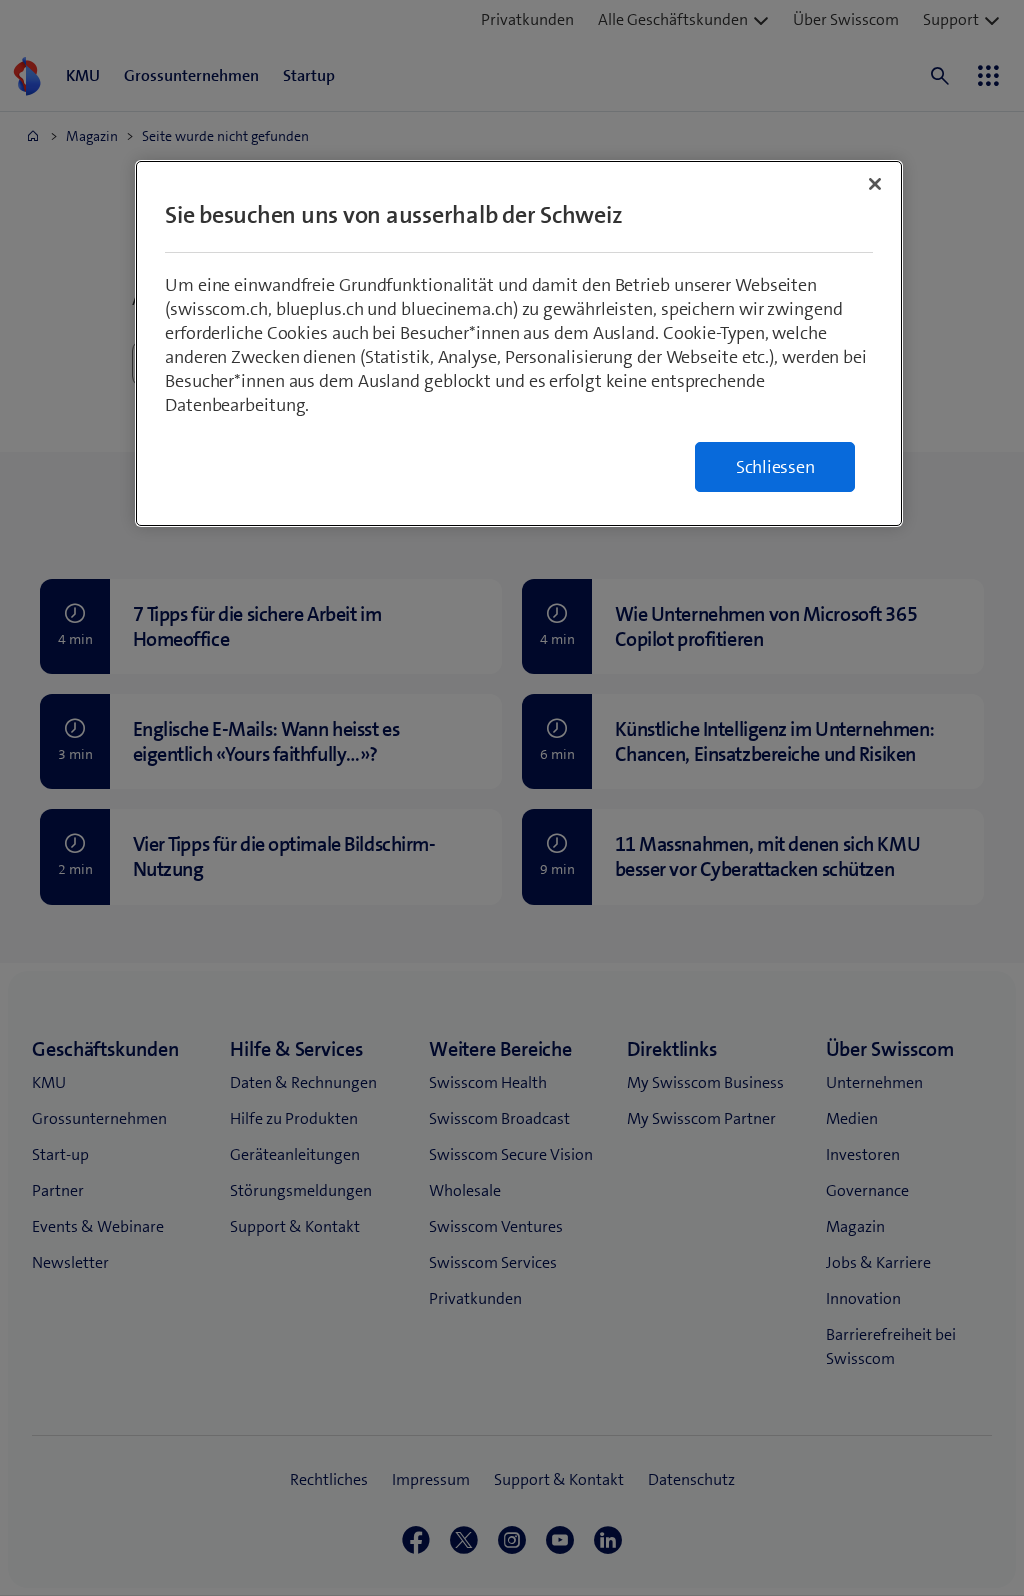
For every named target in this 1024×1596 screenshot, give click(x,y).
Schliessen (775, 467)
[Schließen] (875, 184)
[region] (519, 343)
